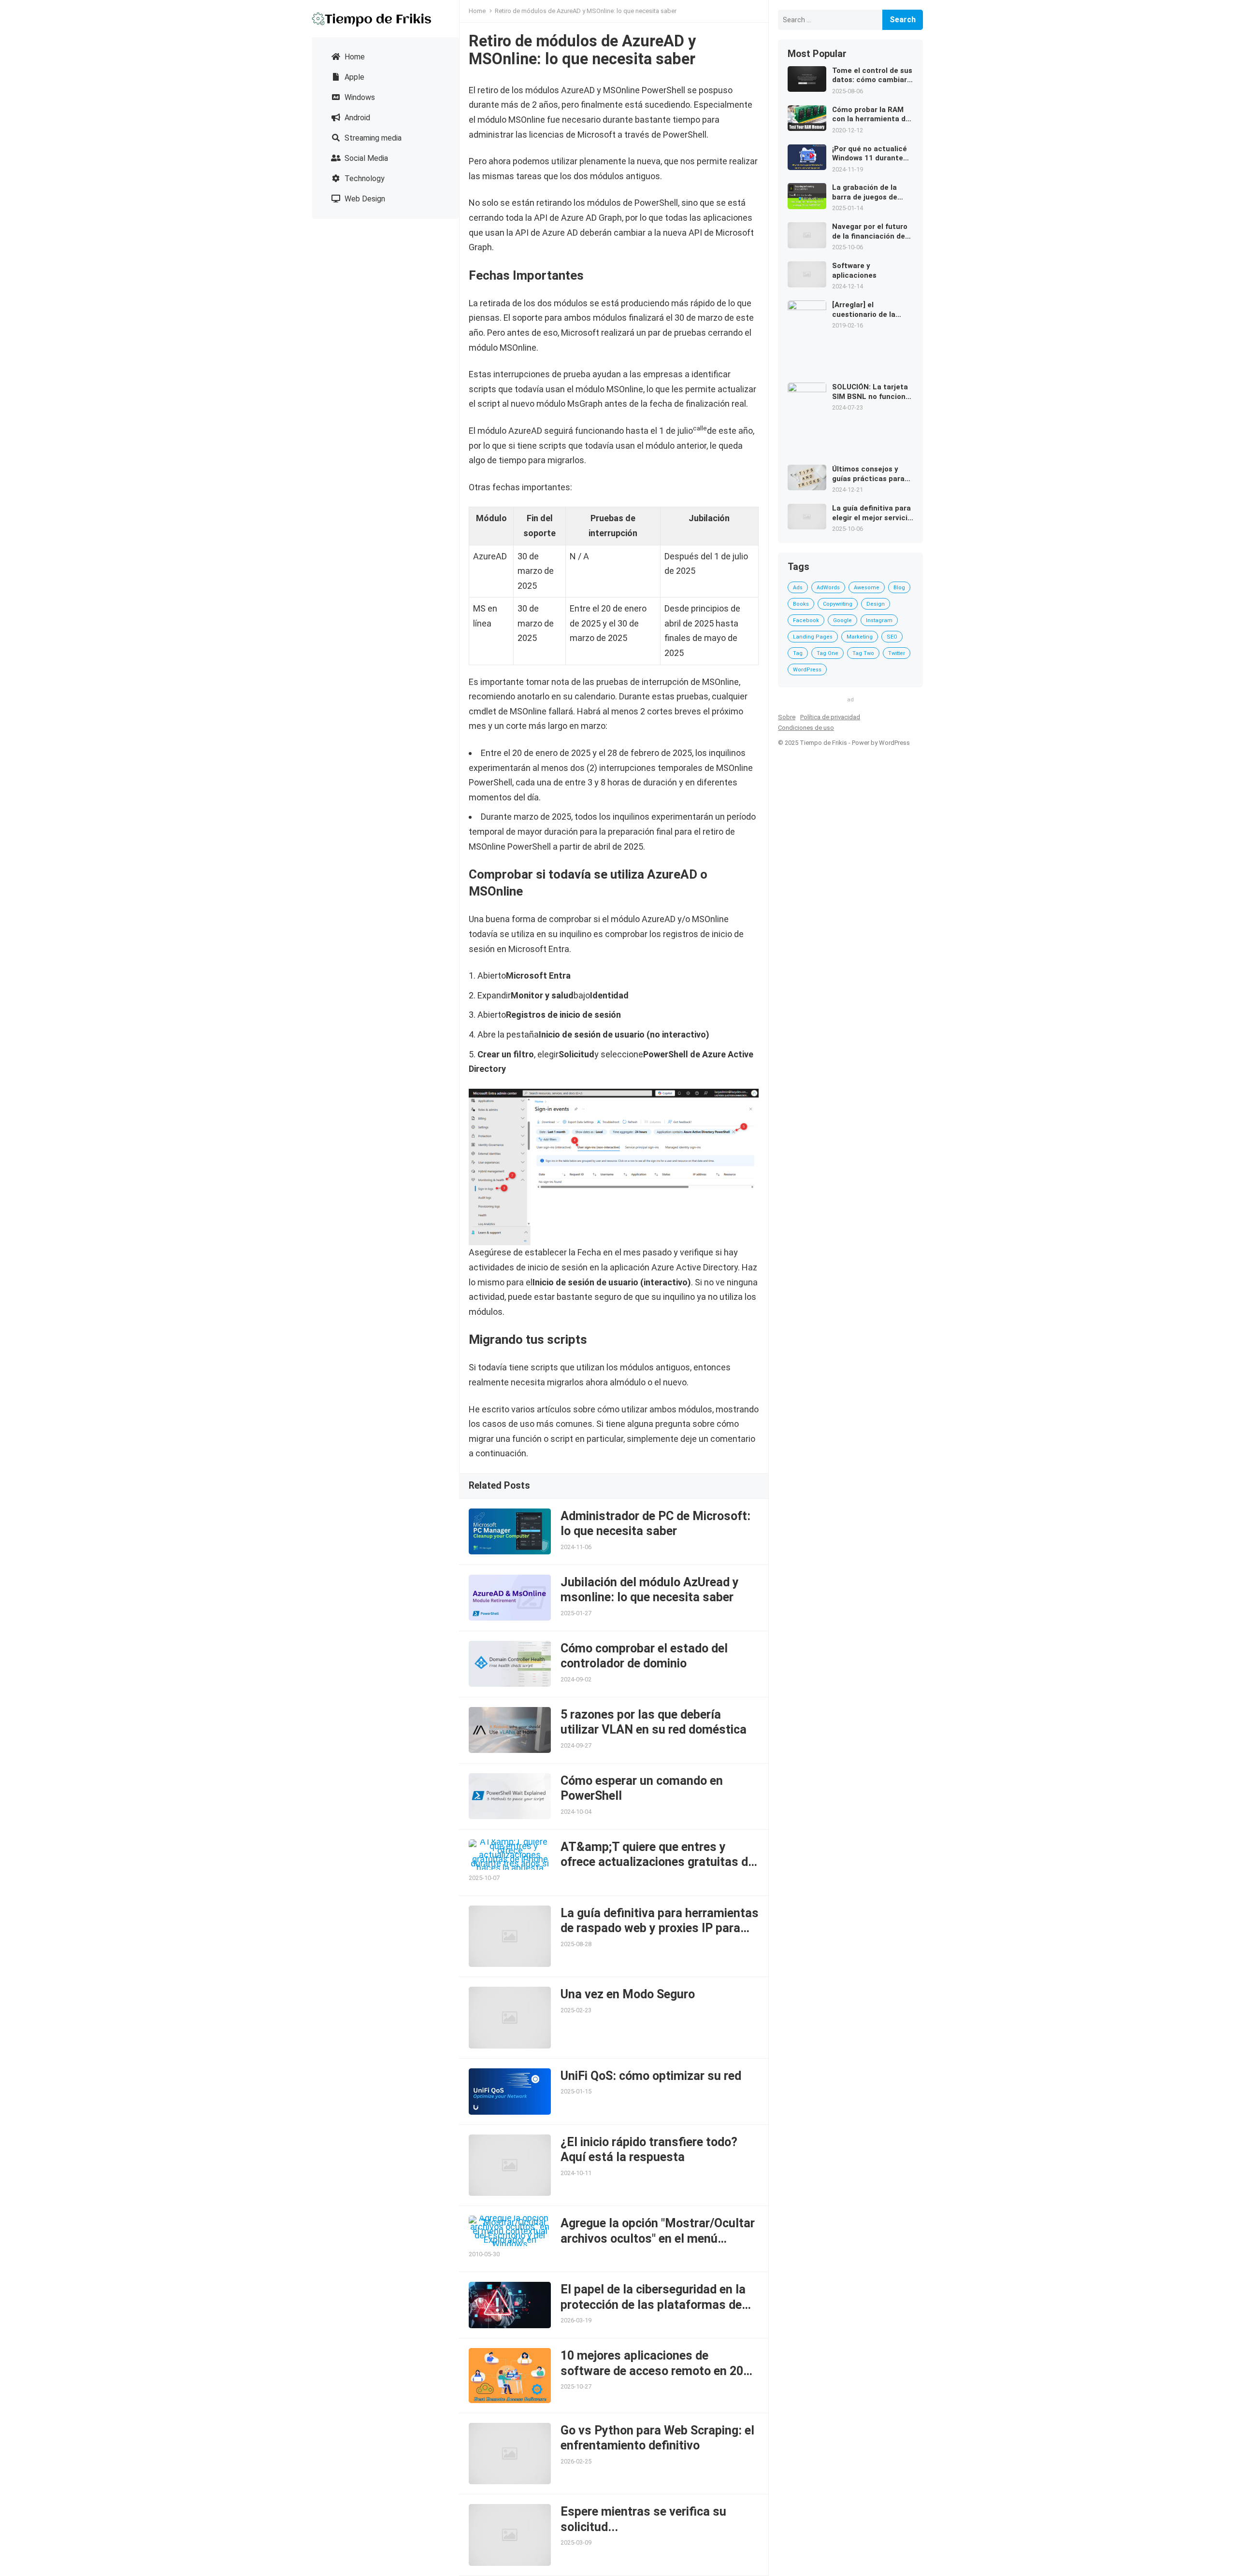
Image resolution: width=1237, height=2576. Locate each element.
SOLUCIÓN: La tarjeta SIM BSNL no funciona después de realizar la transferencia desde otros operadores (871, 392)
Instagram (879, 620)
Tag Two (863, 653)
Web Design (364, 199)
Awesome (867, 588)
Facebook (806, 620)
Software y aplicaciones (854, 270)
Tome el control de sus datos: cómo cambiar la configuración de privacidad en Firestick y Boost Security (872, 76)
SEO (892, 637)
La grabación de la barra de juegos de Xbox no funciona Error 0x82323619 (872, 192)
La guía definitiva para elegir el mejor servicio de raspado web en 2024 (872, 513)
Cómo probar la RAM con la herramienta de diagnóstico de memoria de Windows (871, 115)
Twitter (897, 653)
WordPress (807, 670)
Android (356, 118)
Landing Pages (813, 637)
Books (801, 604)
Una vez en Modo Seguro (628, 1994)
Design (876, 604)
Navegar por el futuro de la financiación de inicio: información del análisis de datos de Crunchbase (871, 232)
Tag (798, 653)
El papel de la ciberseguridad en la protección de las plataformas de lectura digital (653, 2305)
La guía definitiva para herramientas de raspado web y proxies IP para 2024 (660, 1928)
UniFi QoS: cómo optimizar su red (651, 2076)
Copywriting (838, 604)
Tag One (827, 653)
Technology (364, 178)
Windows (359, 97)
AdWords (828, 588)
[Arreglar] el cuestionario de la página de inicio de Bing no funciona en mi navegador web (872, 310)
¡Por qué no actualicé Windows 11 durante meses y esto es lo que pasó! (872, 154)
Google (842, 620)
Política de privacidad (830, 717)
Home (354, 57)
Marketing (860, 637)
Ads (798, 588)
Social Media (365, 158)
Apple (353, 77)
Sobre (787, 717)
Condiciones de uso (806, 728)
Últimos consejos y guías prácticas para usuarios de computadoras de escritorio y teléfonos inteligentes (870, 474)
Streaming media (372, 138)
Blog (899, 588)
